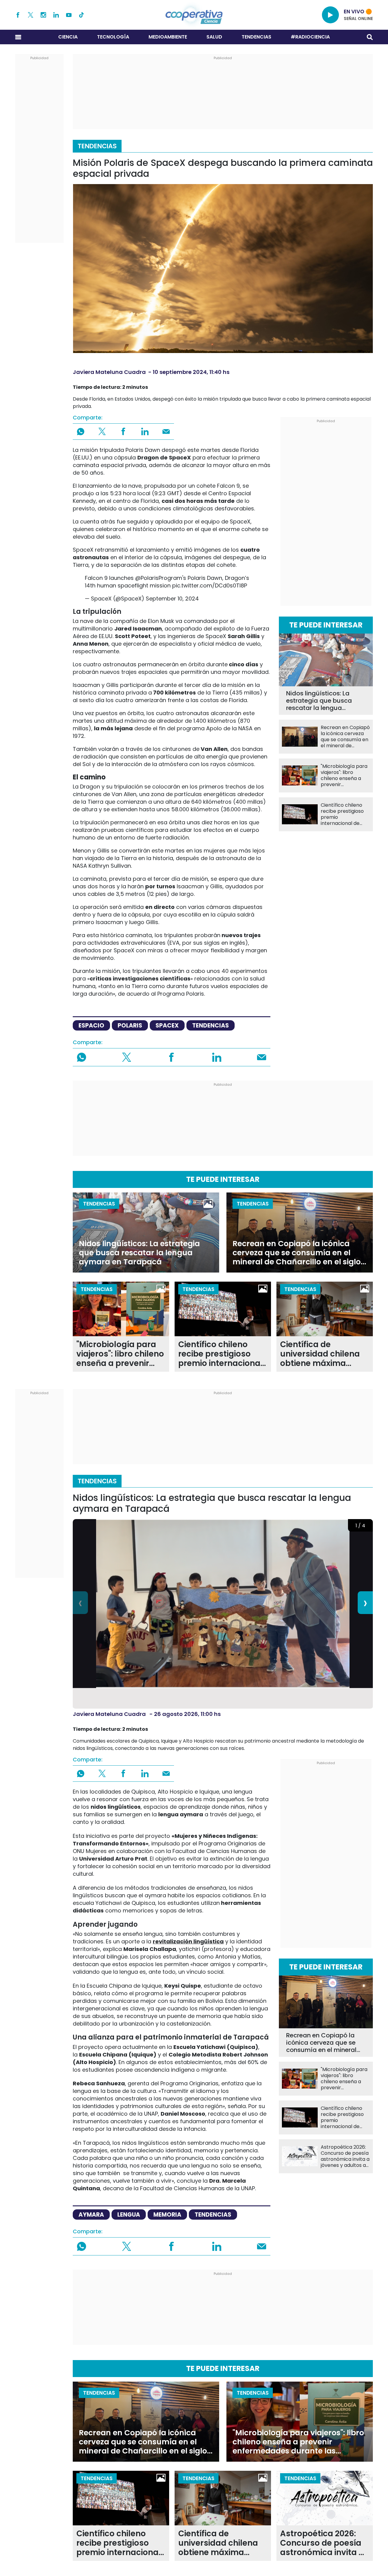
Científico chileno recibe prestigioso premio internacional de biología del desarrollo (342, 814)
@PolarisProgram (159, 578)
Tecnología (113, 37)
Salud (214, 37)
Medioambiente (168, 37)
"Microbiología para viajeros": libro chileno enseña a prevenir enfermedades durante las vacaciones (344, 775)
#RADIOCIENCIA (310, 37)
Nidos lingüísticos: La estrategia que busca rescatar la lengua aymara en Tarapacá (319, 701)
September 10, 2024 (172, 599)
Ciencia (68, 37)
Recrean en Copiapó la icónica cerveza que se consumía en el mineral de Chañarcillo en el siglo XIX (345, 737)
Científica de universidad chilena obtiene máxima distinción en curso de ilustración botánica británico (324, 1354)
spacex (167, 1026)
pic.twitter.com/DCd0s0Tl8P (210, 585)
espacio (91, 1026)
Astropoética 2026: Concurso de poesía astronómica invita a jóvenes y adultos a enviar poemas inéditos (345, 2156)
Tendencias (256, 37)
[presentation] (80, 1603)
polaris (130, 1026)
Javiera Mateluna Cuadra (109, 372)
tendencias (211, 1026)
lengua (129, 2215)
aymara (91, 2215)
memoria (167, 2215)
